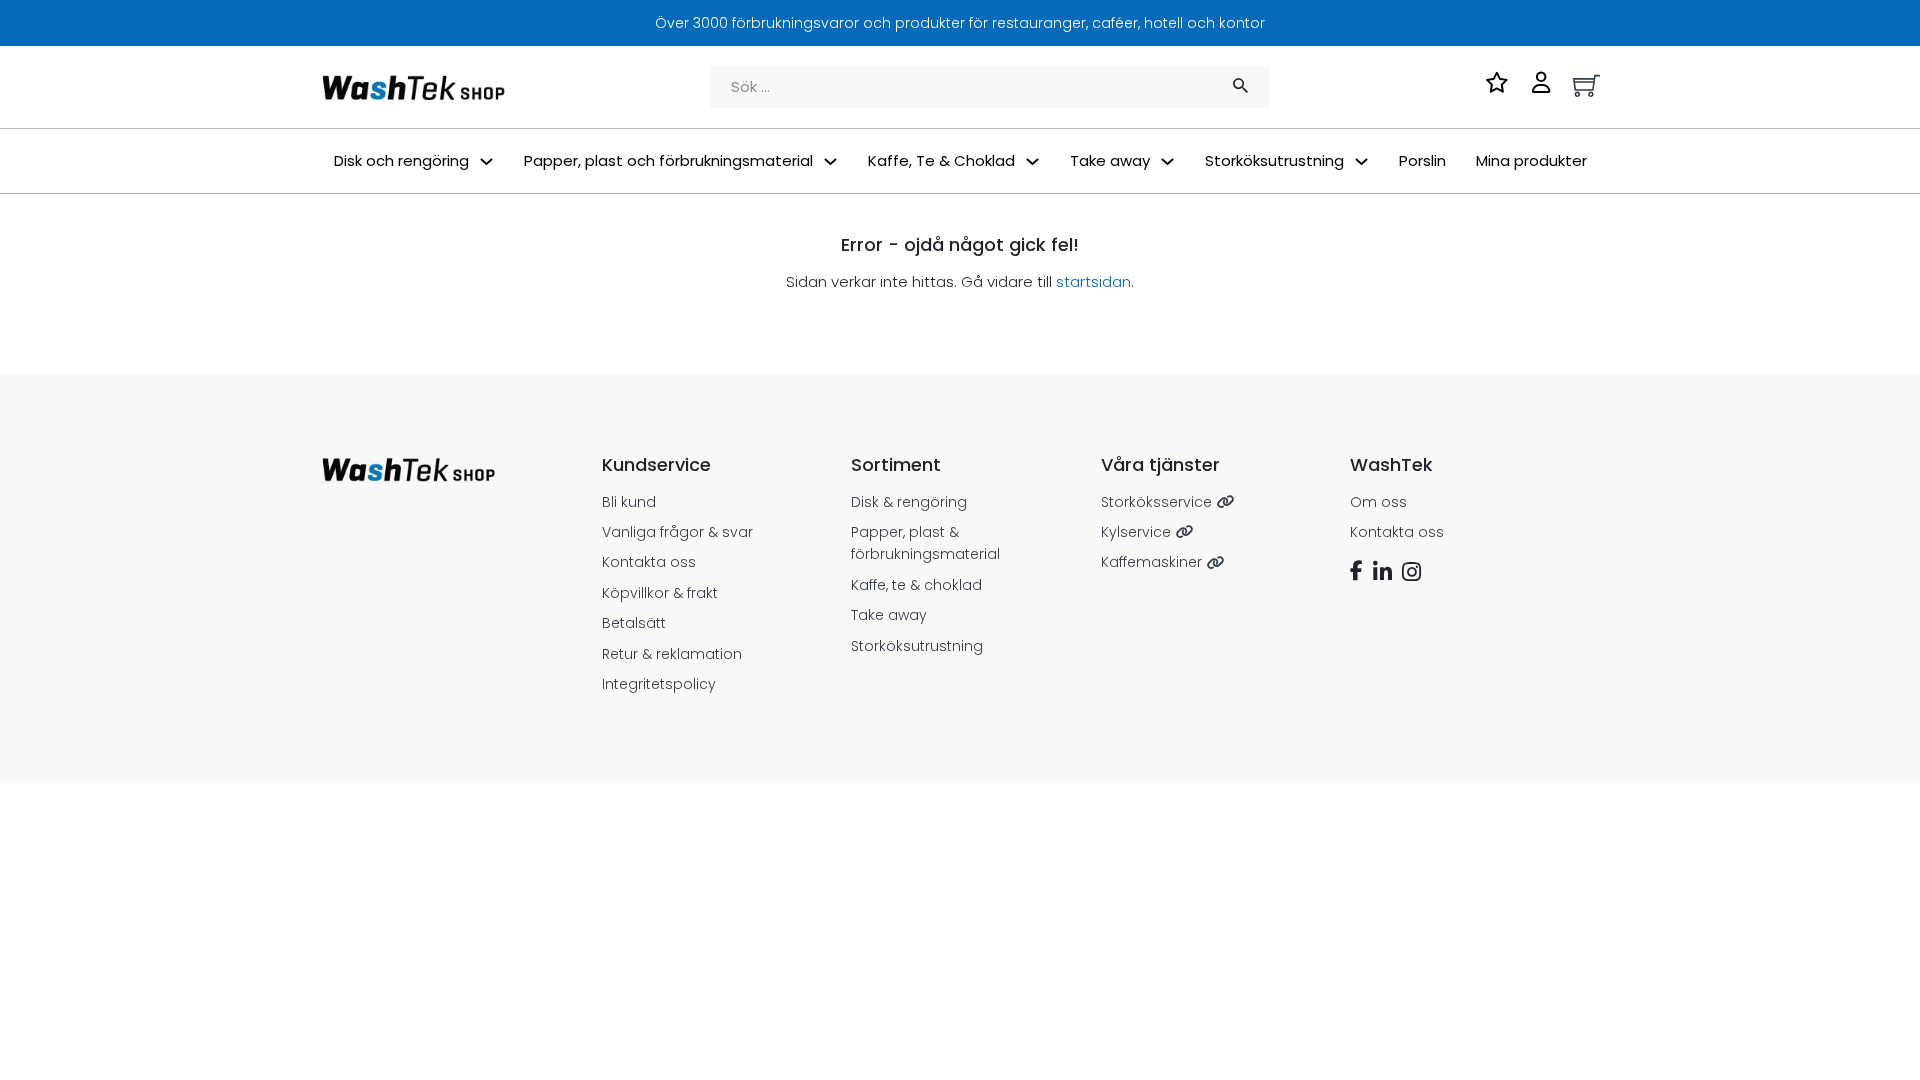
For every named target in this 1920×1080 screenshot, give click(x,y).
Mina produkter (1531, 160)
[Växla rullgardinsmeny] (486, 161)
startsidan (1093, 281)
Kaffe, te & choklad (916, 585)
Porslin (1422, 160)
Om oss (1378, 502)
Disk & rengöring (909, 502)
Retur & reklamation (672, 654)
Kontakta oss (649, 562)
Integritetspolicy (659, 684)
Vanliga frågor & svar (677, 532)
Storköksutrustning (917, 646)
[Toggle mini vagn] (1586, 85)
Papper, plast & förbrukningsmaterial (925, 543)
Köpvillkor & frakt (660, 593)
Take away (889, 615)
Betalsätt (634, 623)
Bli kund (629, 502)
